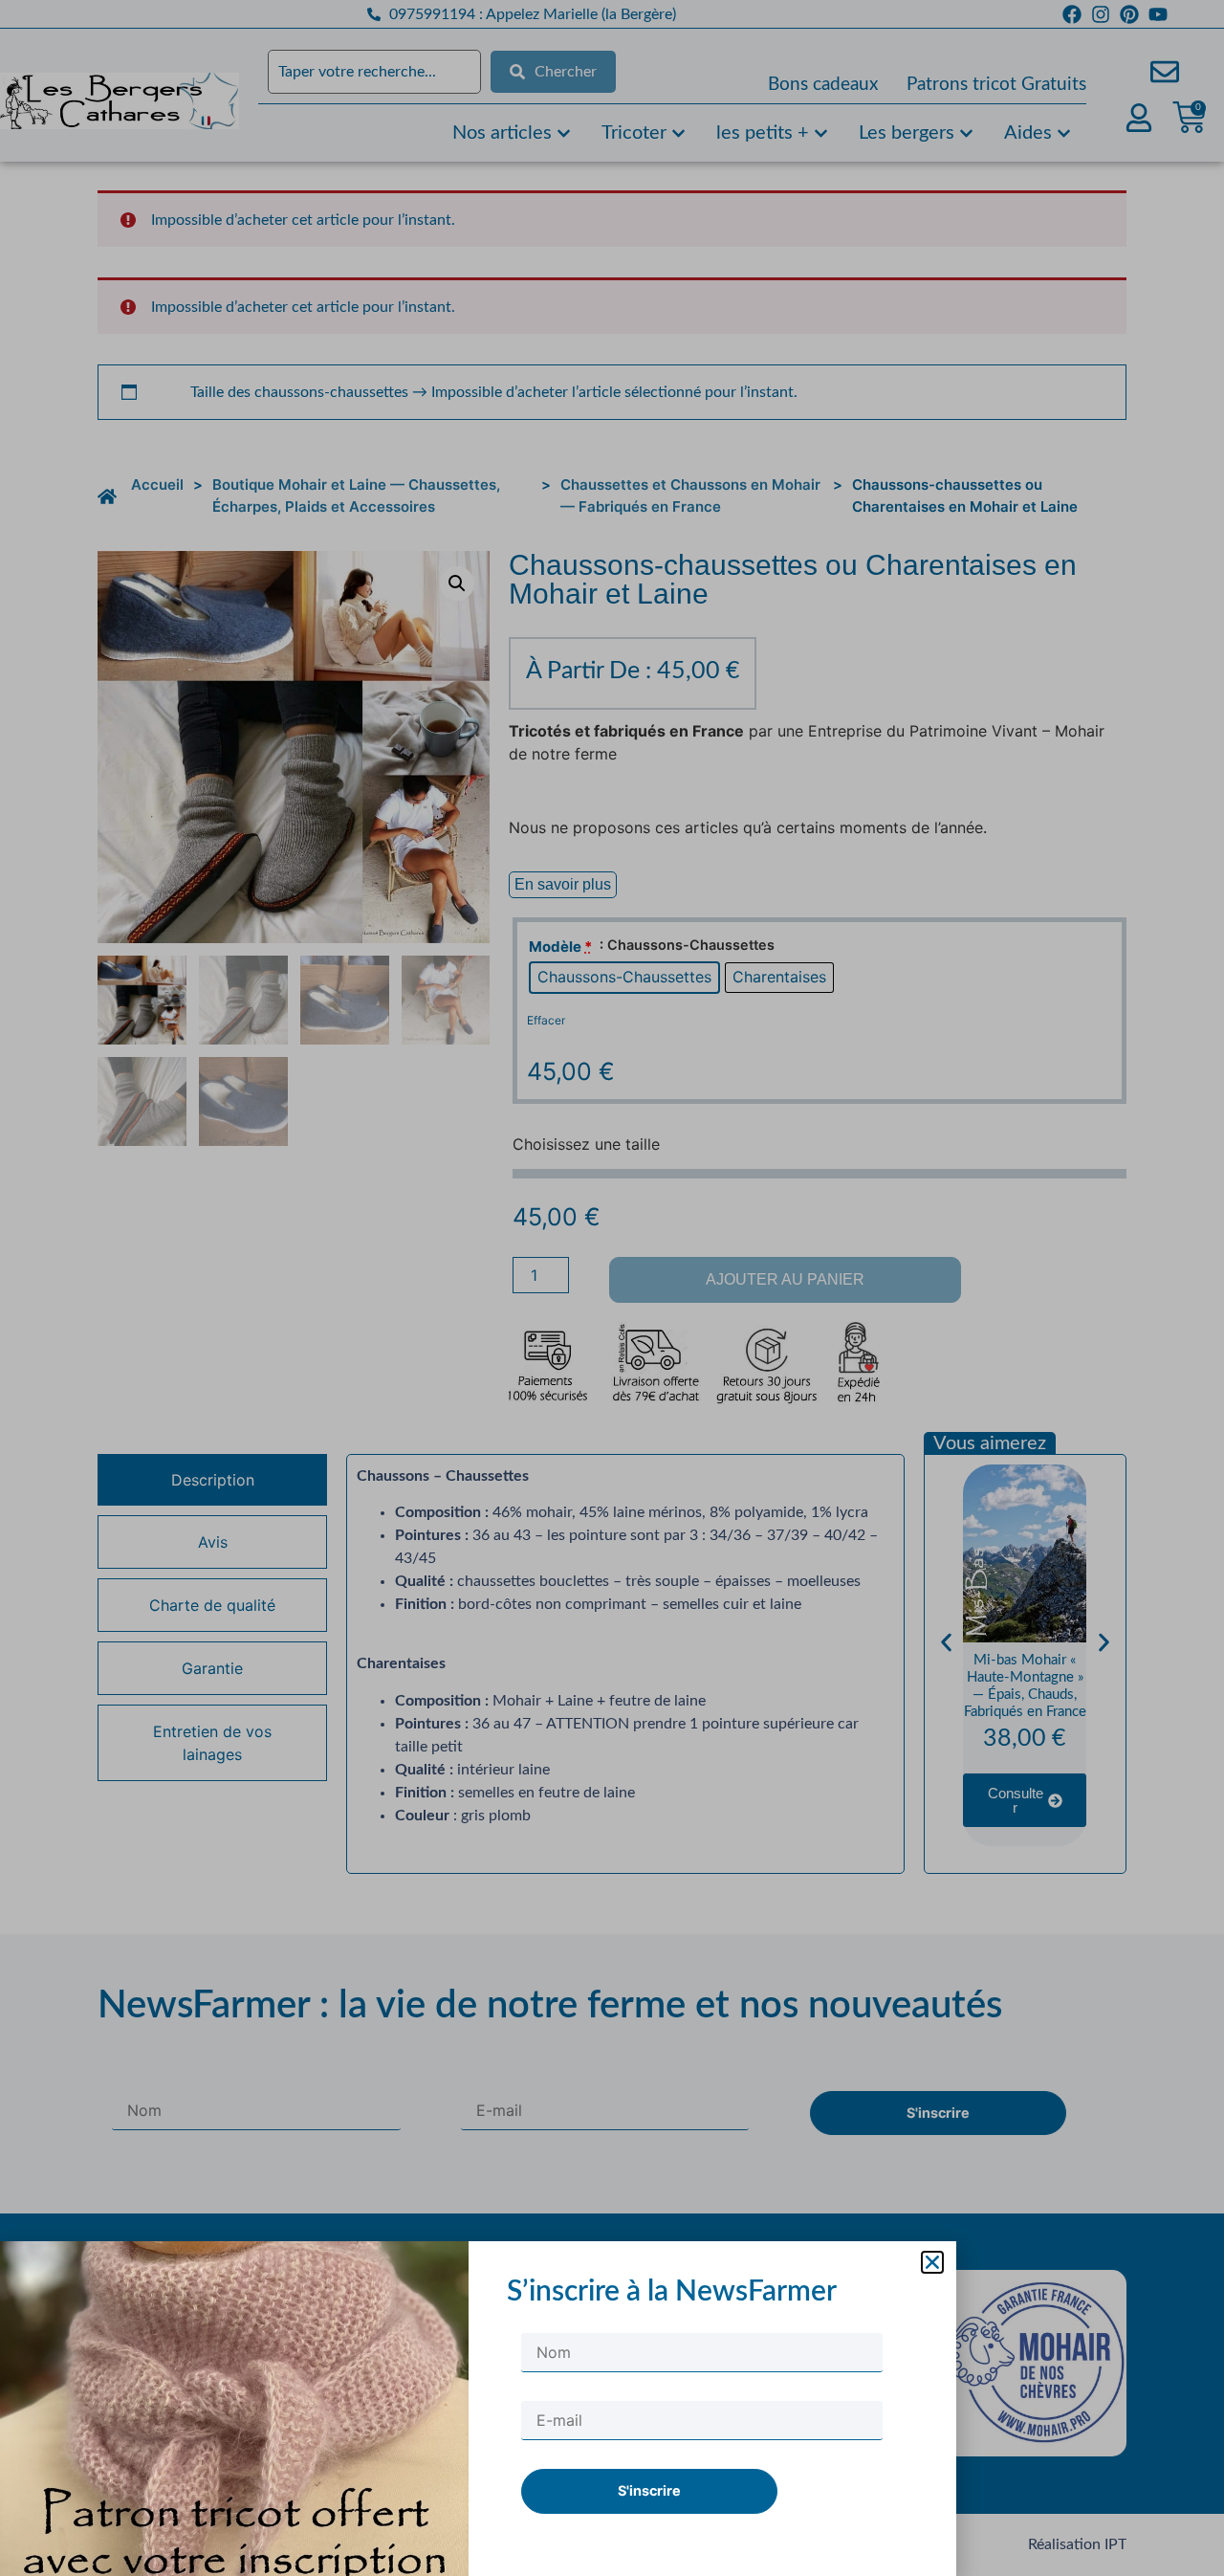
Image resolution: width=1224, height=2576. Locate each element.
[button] (932, 2262)
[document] (612, 1288)
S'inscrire (649, 2490)
